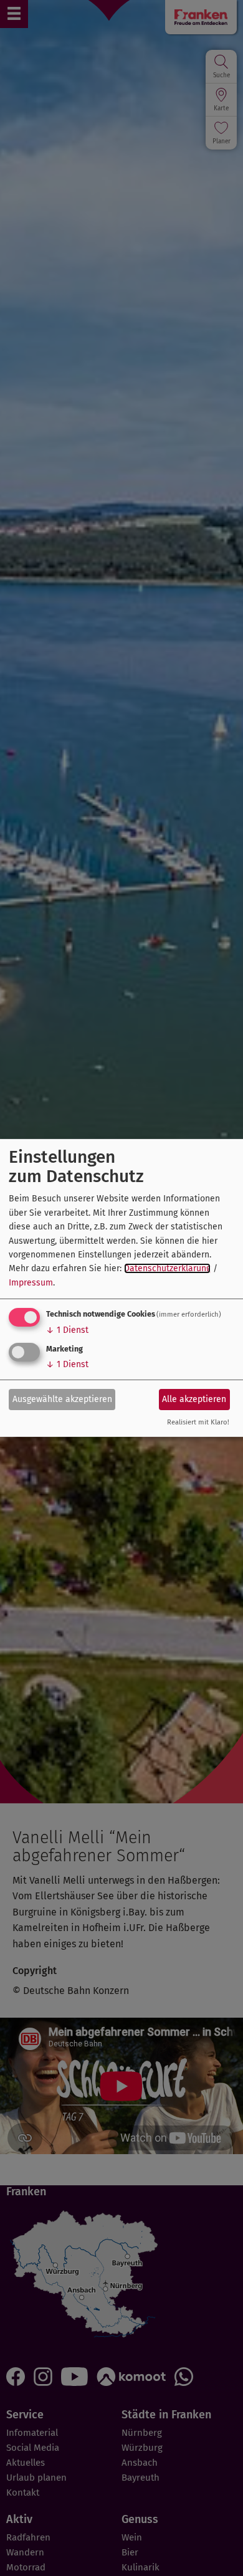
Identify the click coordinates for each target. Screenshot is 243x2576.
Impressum (31, 1283)
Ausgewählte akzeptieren (62, 1399)
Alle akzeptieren (194, 1399)
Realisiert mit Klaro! (198, 1422)
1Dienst (67, 1330)
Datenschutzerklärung (167, 1268)
